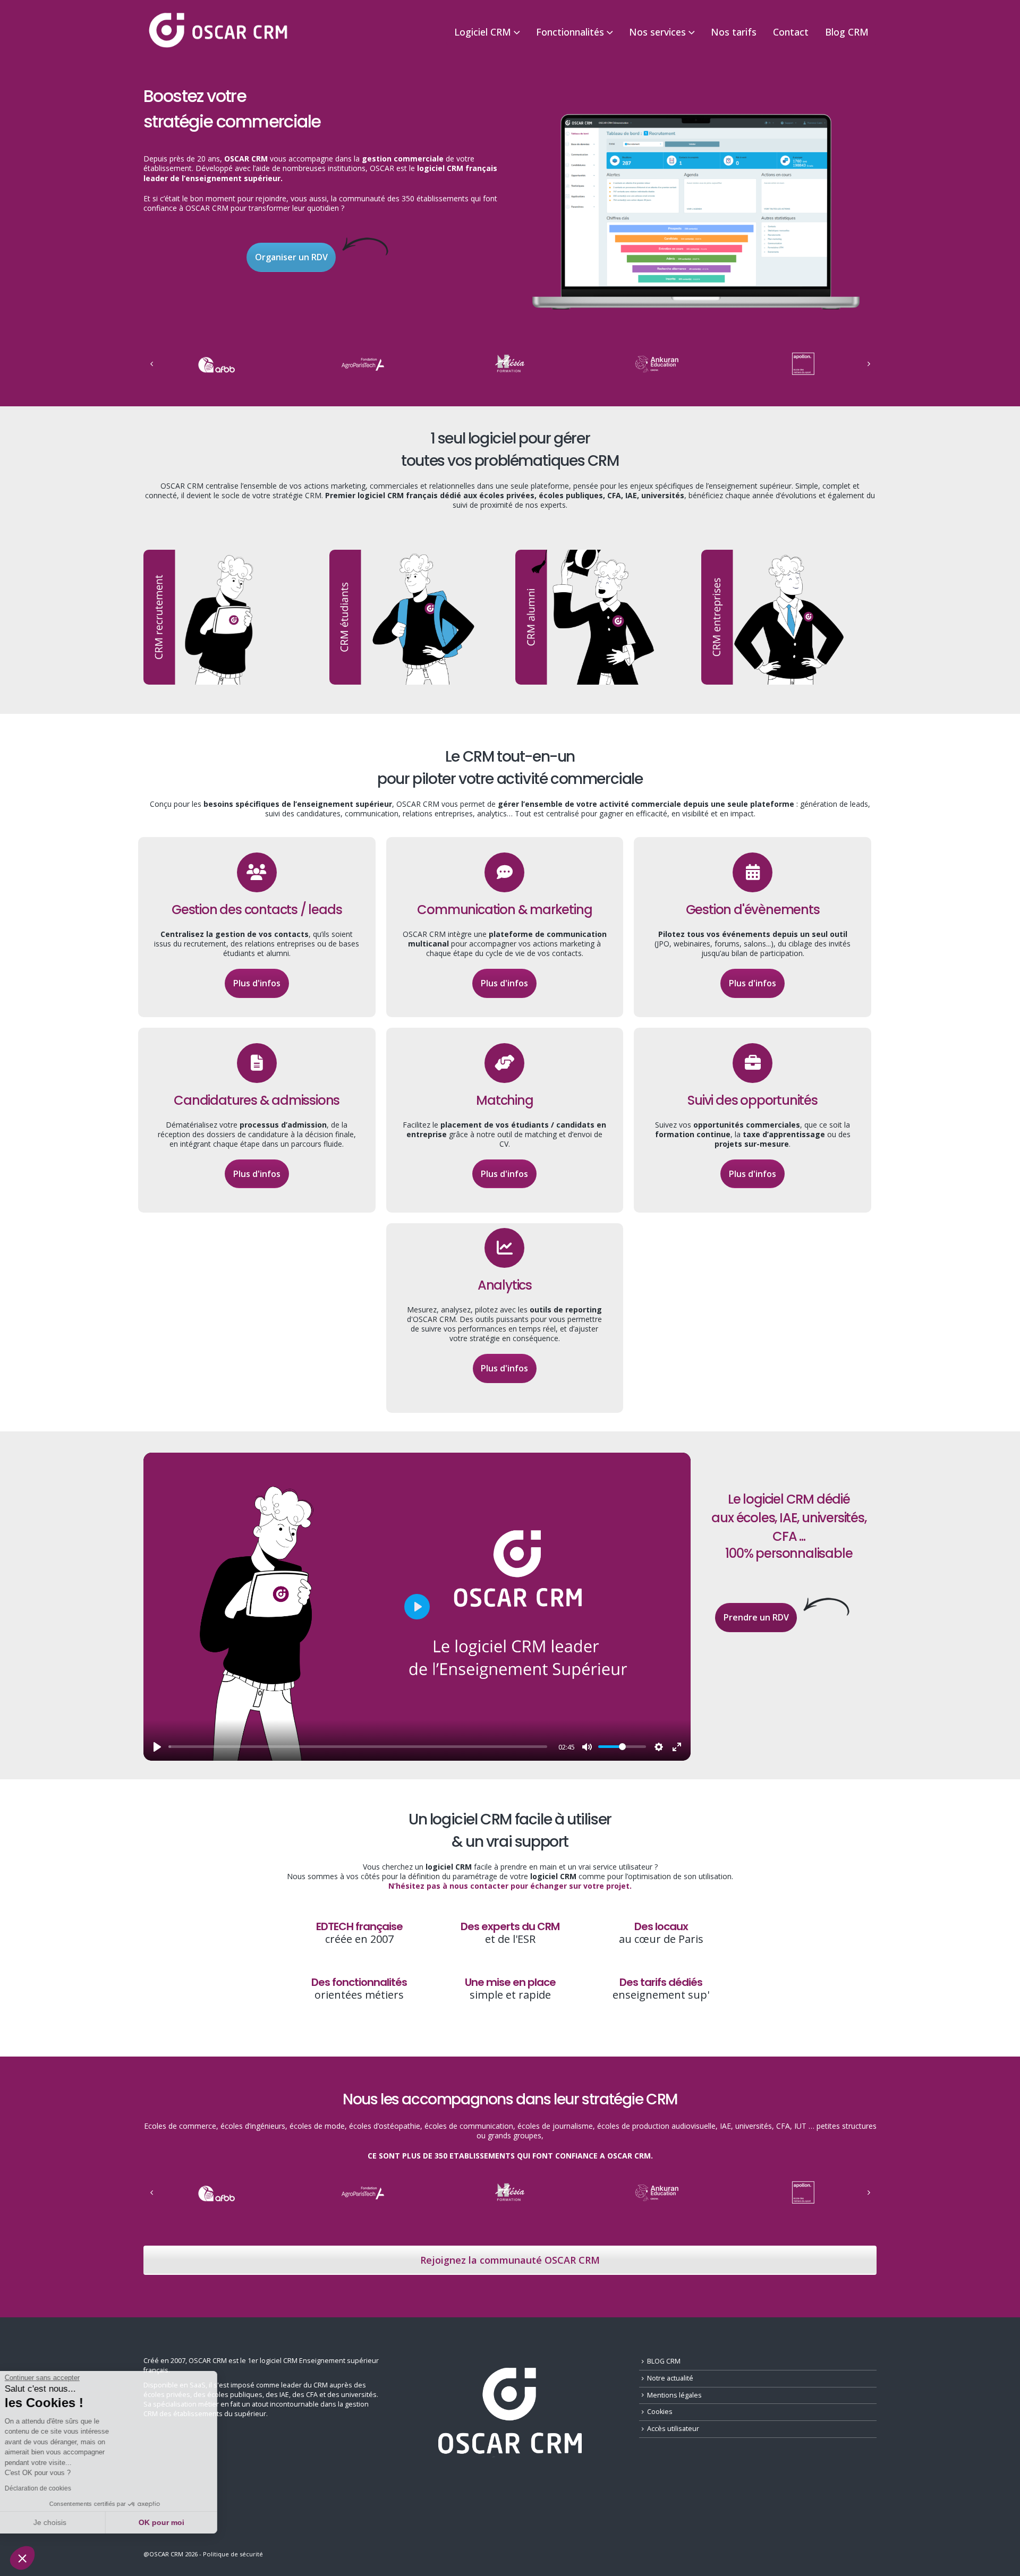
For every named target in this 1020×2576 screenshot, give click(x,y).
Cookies (660, 2412)
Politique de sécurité (233, 2554)
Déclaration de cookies (54, 2488)
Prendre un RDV (756, 1617)
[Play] (157, 1747)
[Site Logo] (218, 31)
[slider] (358, 1747)
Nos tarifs (734, 32)
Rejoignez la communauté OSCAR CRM (510, 2260)
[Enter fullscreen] (677, 1747)
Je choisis (66, 2522)
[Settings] (659, 1747)
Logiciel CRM (483, 32)
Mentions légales (674, 2395)
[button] (22, 2558)
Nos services (657, 32)
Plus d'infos (257, 983)
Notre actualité (670, 2378)
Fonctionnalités (570, 32)
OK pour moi (178, 2522)
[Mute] (587, 1747)
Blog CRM (847, 32)
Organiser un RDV (291, 257)
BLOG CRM (664, 2361)
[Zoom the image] (696, 114)
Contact (791, 32)
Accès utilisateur (673, 2429)
